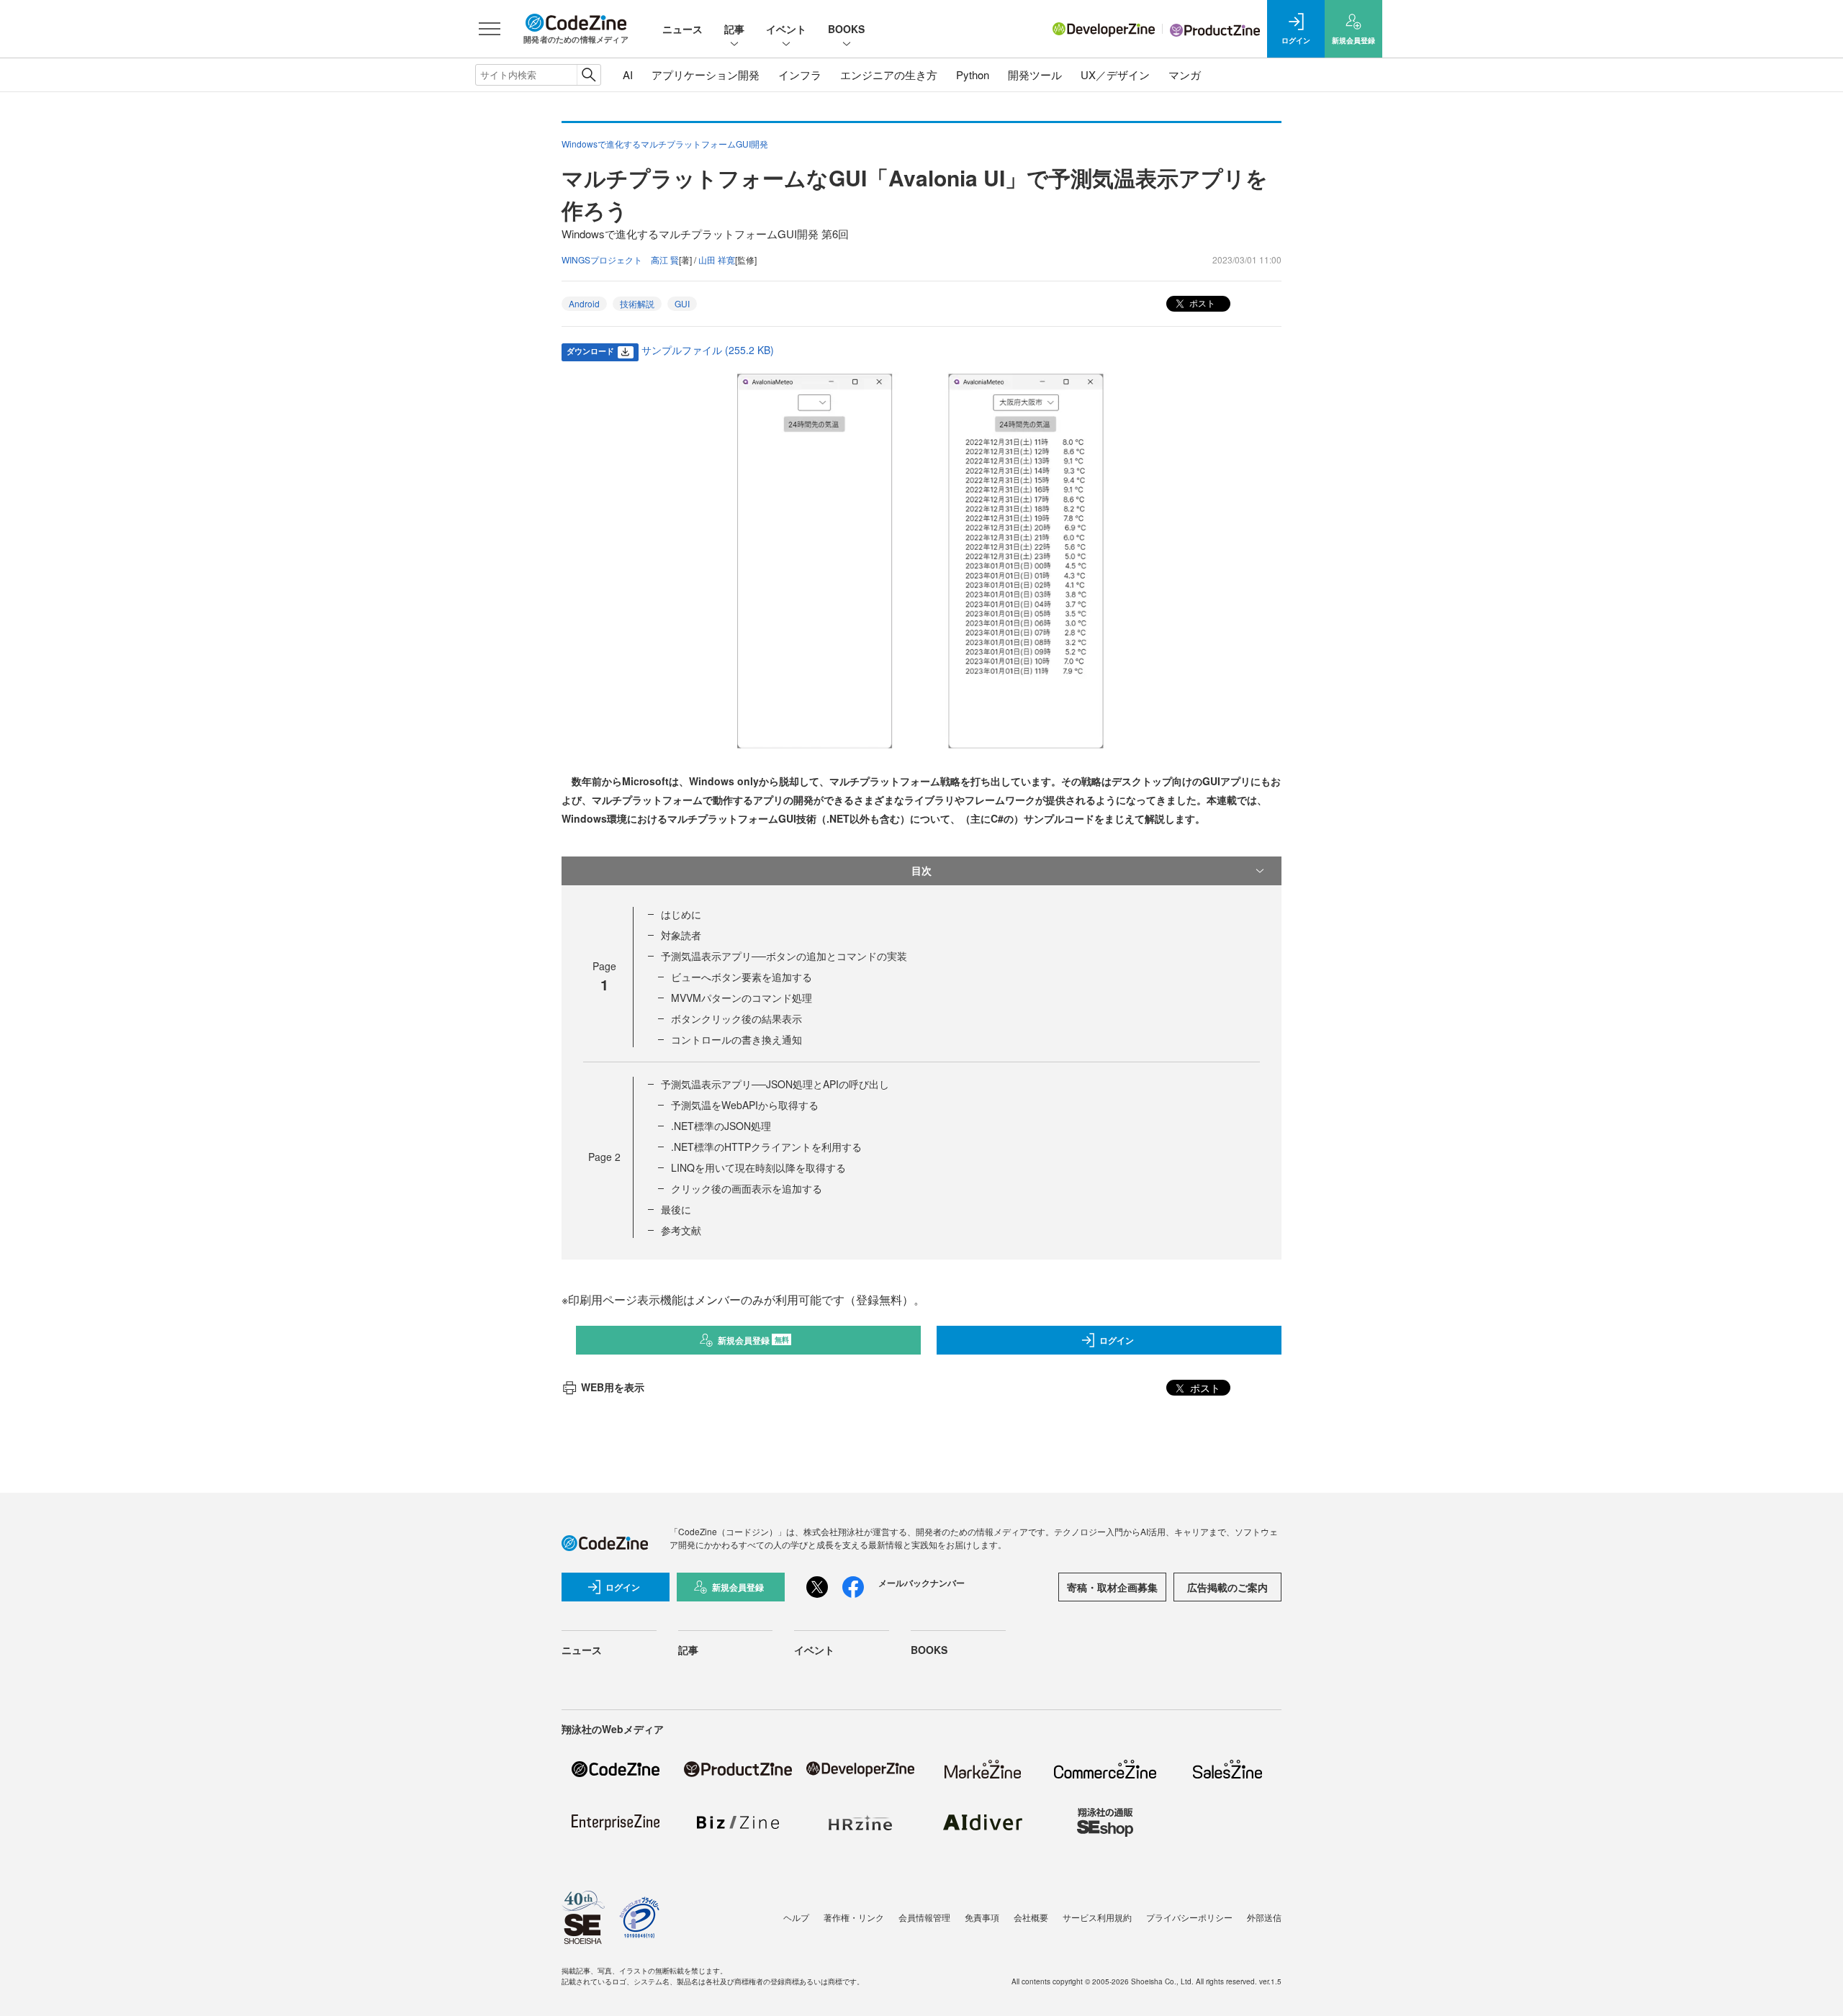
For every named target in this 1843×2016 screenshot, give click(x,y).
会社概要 (1031, 1917)
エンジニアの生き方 (889, 74)
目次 (921, 870)
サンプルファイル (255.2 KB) (708, 350)
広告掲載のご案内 (1227, 1587)
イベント (786, 29)
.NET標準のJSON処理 (721, 1126)
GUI (682, 303)
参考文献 (681, 1230)
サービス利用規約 (1097, 1917)
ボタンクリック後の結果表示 (736, 1018)
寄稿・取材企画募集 (1112, 1587)
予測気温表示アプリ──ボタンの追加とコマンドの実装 (784, 956)
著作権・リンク (854, 1917)
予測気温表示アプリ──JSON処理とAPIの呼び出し (775, 1084)
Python (973, 74)
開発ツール (1035, 74)
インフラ (800, 74)
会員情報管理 (924, 1917)
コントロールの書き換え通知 (736, 1039)
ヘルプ (796, 1917)
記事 (734, 29)
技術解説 (637, 303)
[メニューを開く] (490, 29)
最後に (676, 1209)
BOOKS (846, 29)
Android (584, 303)
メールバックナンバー (921, 1583)
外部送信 (1264, 1917)
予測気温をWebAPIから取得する (745, 1105)
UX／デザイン (1115, 74)
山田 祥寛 (717, 259)
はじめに (681, 914)
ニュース (682, 29)
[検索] (589, 75)
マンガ (1185, 74)
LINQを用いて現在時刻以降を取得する (758, 1167)
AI (628, 74)
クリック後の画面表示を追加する (747, 1188)
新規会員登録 (753, 1340)
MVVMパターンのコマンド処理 (742, 998)
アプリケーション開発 (706, 74)
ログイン (1117, 1340)
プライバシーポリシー (1189, 1917)
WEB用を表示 (613, 1387)
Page (604, 1157)
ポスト (1201, 303)
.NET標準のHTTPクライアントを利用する (766, 1147)
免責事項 (982, 1917)
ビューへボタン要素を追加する (742, 977)
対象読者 (681, 935)
